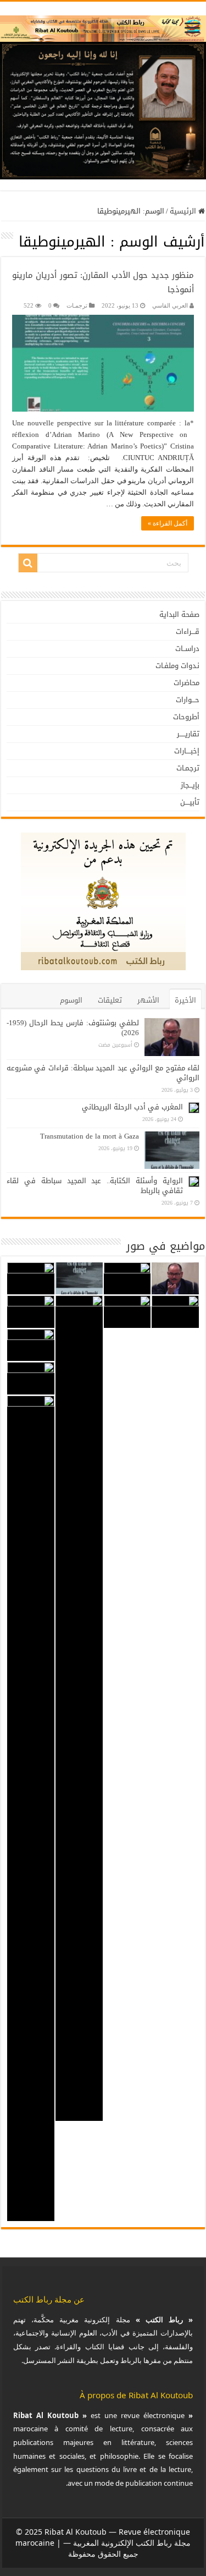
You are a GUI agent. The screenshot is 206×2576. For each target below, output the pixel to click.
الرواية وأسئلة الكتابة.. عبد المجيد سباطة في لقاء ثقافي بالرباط (95, 1186)
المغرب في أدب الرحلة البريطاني (132, 1107)
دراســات (187, 649)
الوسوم (71, 1000)
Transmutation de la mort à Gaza (90, 1136)
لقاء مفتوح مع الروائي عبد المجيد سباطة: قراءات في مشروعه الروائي (103, 1073)
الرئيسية (184, 211)
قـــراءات (188, 631)
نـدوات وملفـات (177, 666)
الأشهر (148, 1000)
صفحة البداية (179, 614)
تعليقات (110, 1000)
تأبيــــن (190, 802)
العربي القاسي (170, 305)
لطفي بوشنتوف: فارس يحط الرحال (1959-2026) (73, 1028)
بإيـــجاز (190, 785)
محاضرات (186, 683)
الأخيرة (185, 1000)
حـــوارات (188, 700)
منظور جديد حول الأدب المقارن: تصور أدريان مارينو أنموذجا (103, 282)
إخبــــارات (187, 751)
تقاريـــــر (188, 734)
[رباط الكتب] (103, 26)
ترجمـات (77, 305)
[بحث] (28, 563)
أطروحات (186, 717)
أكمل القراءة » (168, 523)
